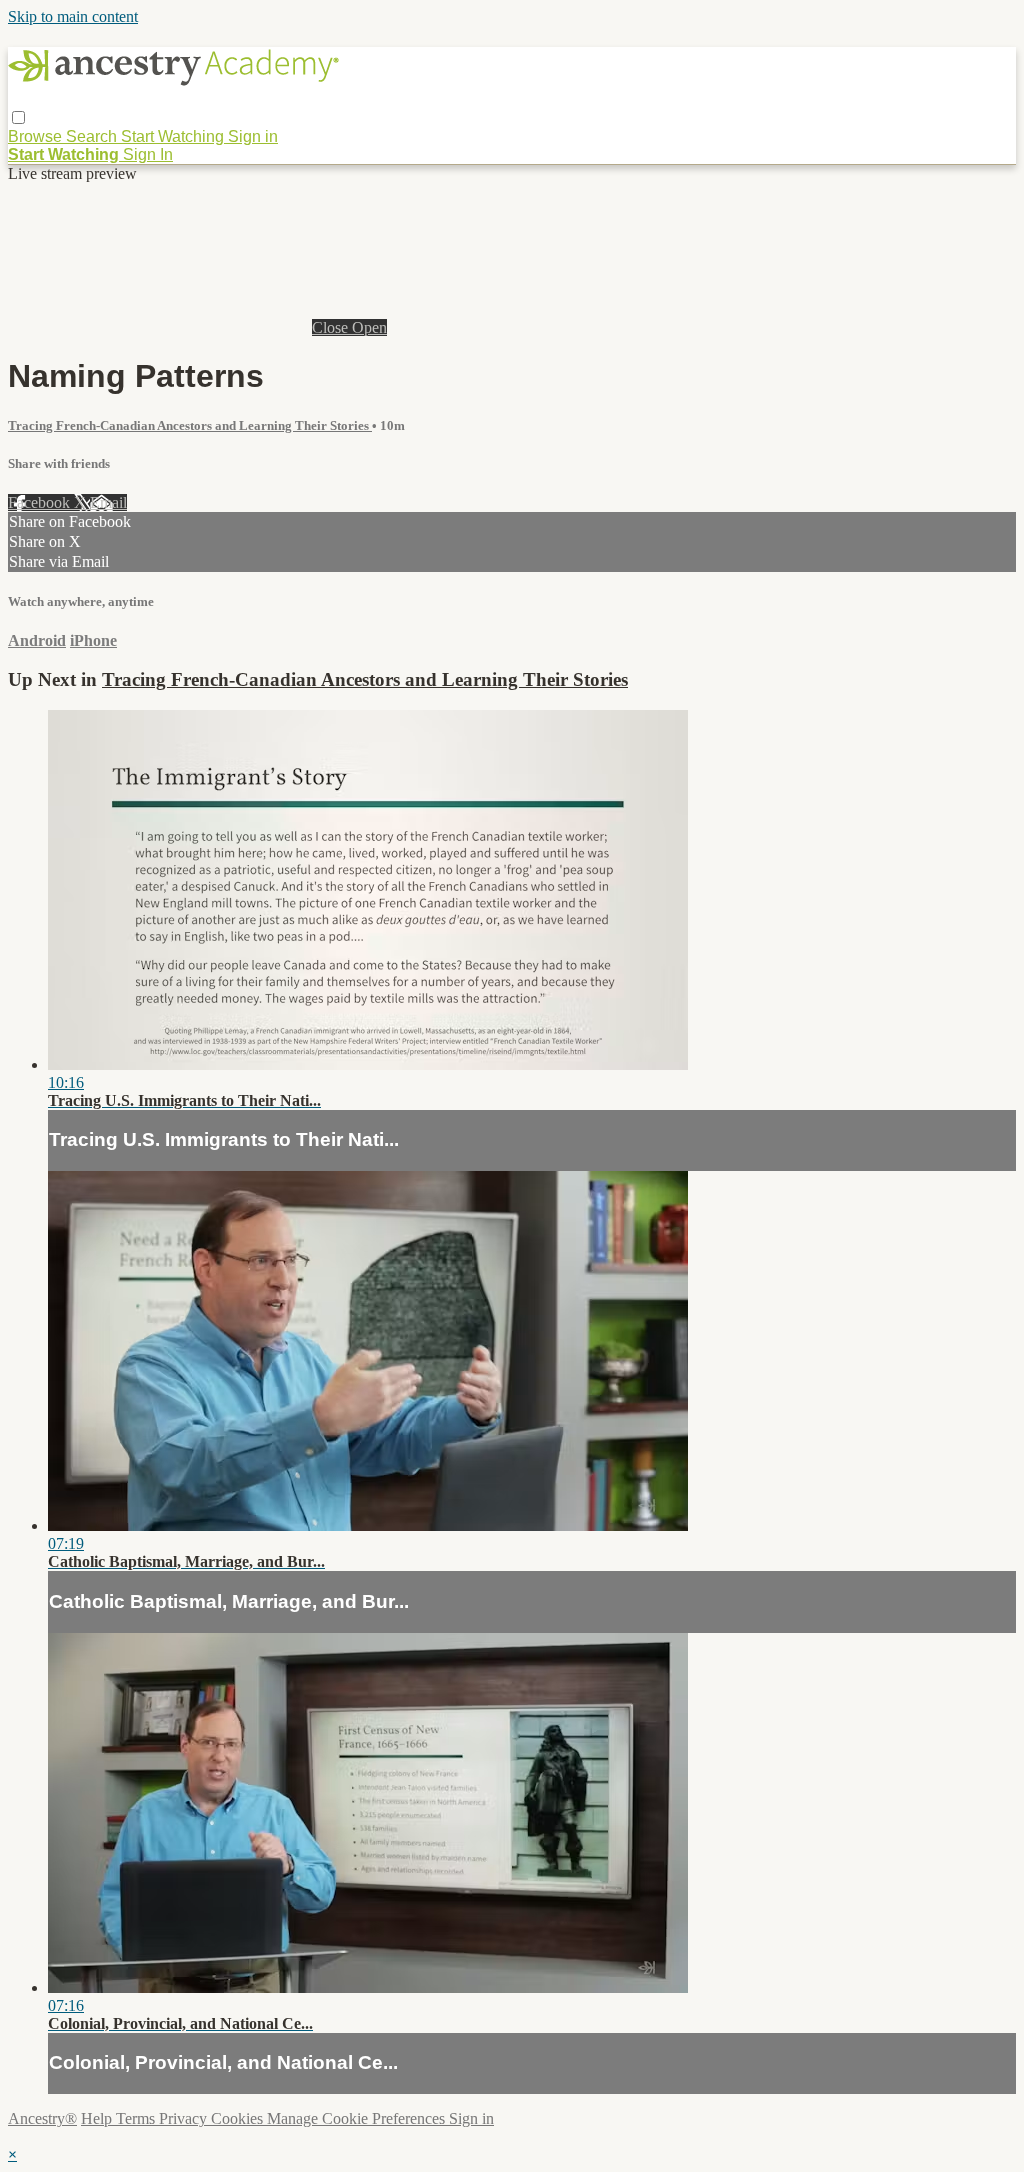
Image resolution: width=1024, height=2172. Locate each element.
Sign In (148, 154)
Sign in (253, 136)
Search (93, 136)
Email (108, 502)
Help (98, 2118)
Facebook (41, 502)
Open (369, 327)
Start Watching (174, 136)
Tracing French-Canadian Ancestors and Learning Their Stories (190, 425)
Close (332, 327)
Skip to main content (73, 16)
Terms (137, 2118)
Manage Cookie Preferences (358, 2118)
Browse (37, 136)
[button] (18, 117)
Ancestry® (42, 2118)
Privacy (185, 2118)
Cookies (239, 2118)
